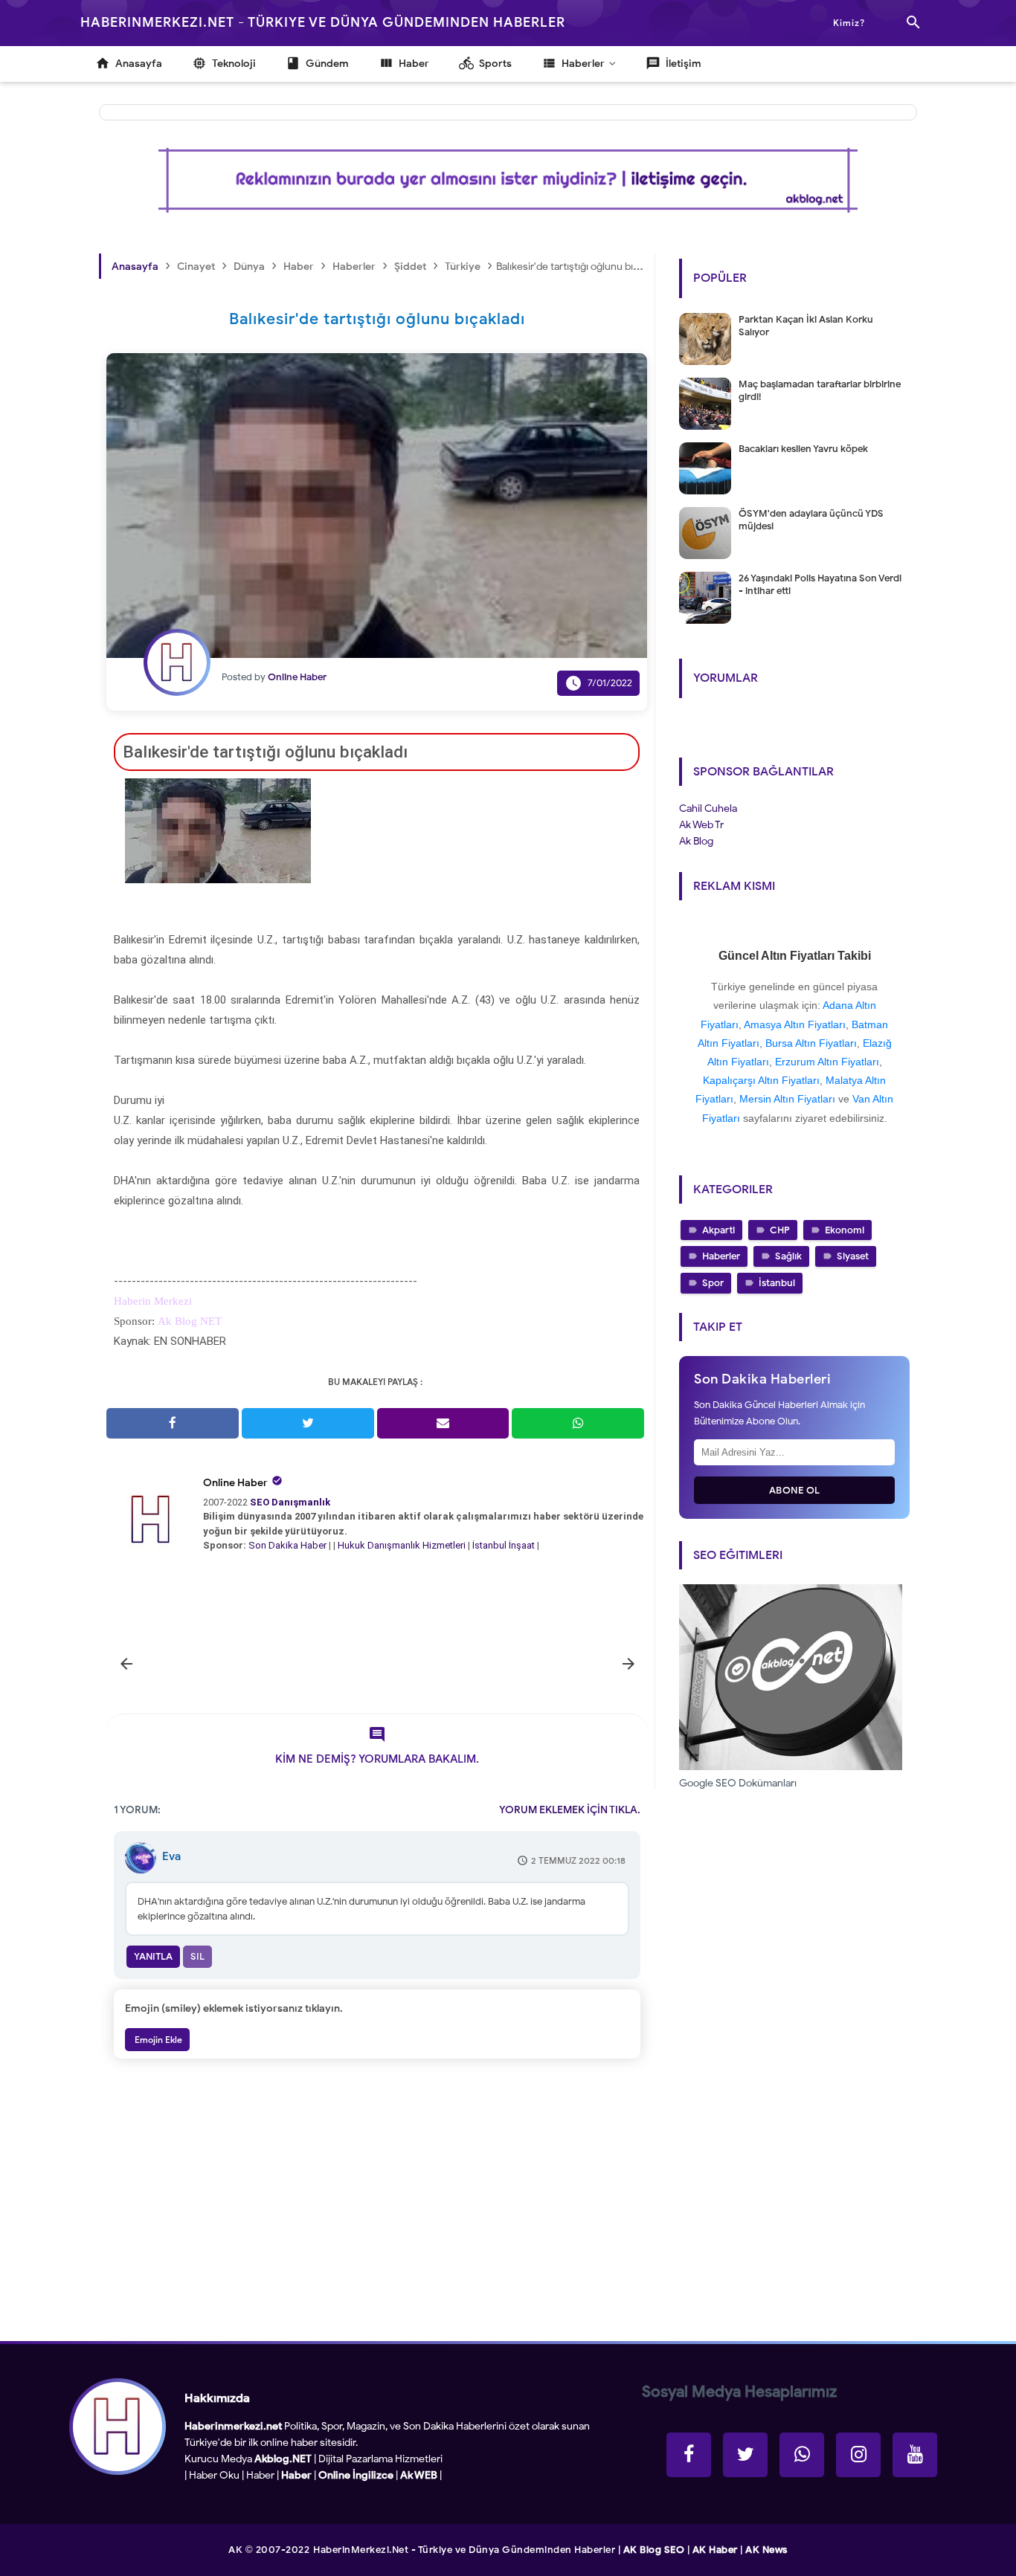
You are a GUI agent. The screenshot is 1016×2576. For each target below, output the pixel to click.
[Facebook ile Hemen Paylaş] (173, 1423)
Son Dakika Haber (287, 1545)
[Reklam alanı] (508, 180)
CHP (780, 1230)
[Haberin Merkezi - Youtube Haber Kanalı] (915, 2455)
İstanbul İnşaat (505, 1545)
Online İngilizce (356, 2475)
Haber (260, 2475)
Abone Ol (795, 1490)
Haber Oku (214, 2475)
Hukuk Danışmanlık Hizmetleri (403, 1545)
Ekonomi (845, 1230)
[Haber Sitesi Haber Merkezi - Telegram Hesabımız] (802, 2455)
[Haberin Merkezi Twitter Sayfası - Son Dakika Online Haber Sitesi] (745, 2455)
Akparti (718, 1230)
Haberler (721, 1256)
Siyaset (853, 1256)
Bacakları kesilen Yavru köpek (803, 449)
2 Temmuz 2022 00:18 (578, 1860)
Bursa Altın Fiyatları (811, 1043)
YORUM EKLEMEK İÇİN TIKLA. (570, 1810)
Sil (197, 1956)
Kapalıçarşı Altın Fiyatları (761, 1080)
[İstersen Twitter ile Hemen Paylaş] (308, 1423)
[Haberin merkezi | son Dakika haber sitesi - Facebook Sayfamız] (689, 2455)
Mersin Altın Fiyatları (787, 1099)
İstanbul (777, 1283)
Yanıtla (153, 1956)
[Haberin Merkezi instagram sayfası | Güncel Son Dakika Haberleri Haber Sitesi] (858, 2455)
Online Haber (235, 1483)
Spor (713, 1283)
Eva (171, 1856)
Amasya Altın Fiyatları (795, 1024)
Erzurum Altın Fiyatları (827, 1062)
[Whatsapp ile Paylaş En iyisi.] (578, 1423)
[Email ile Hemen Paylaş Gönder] (443, 1423)
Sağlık (788, 1256)
